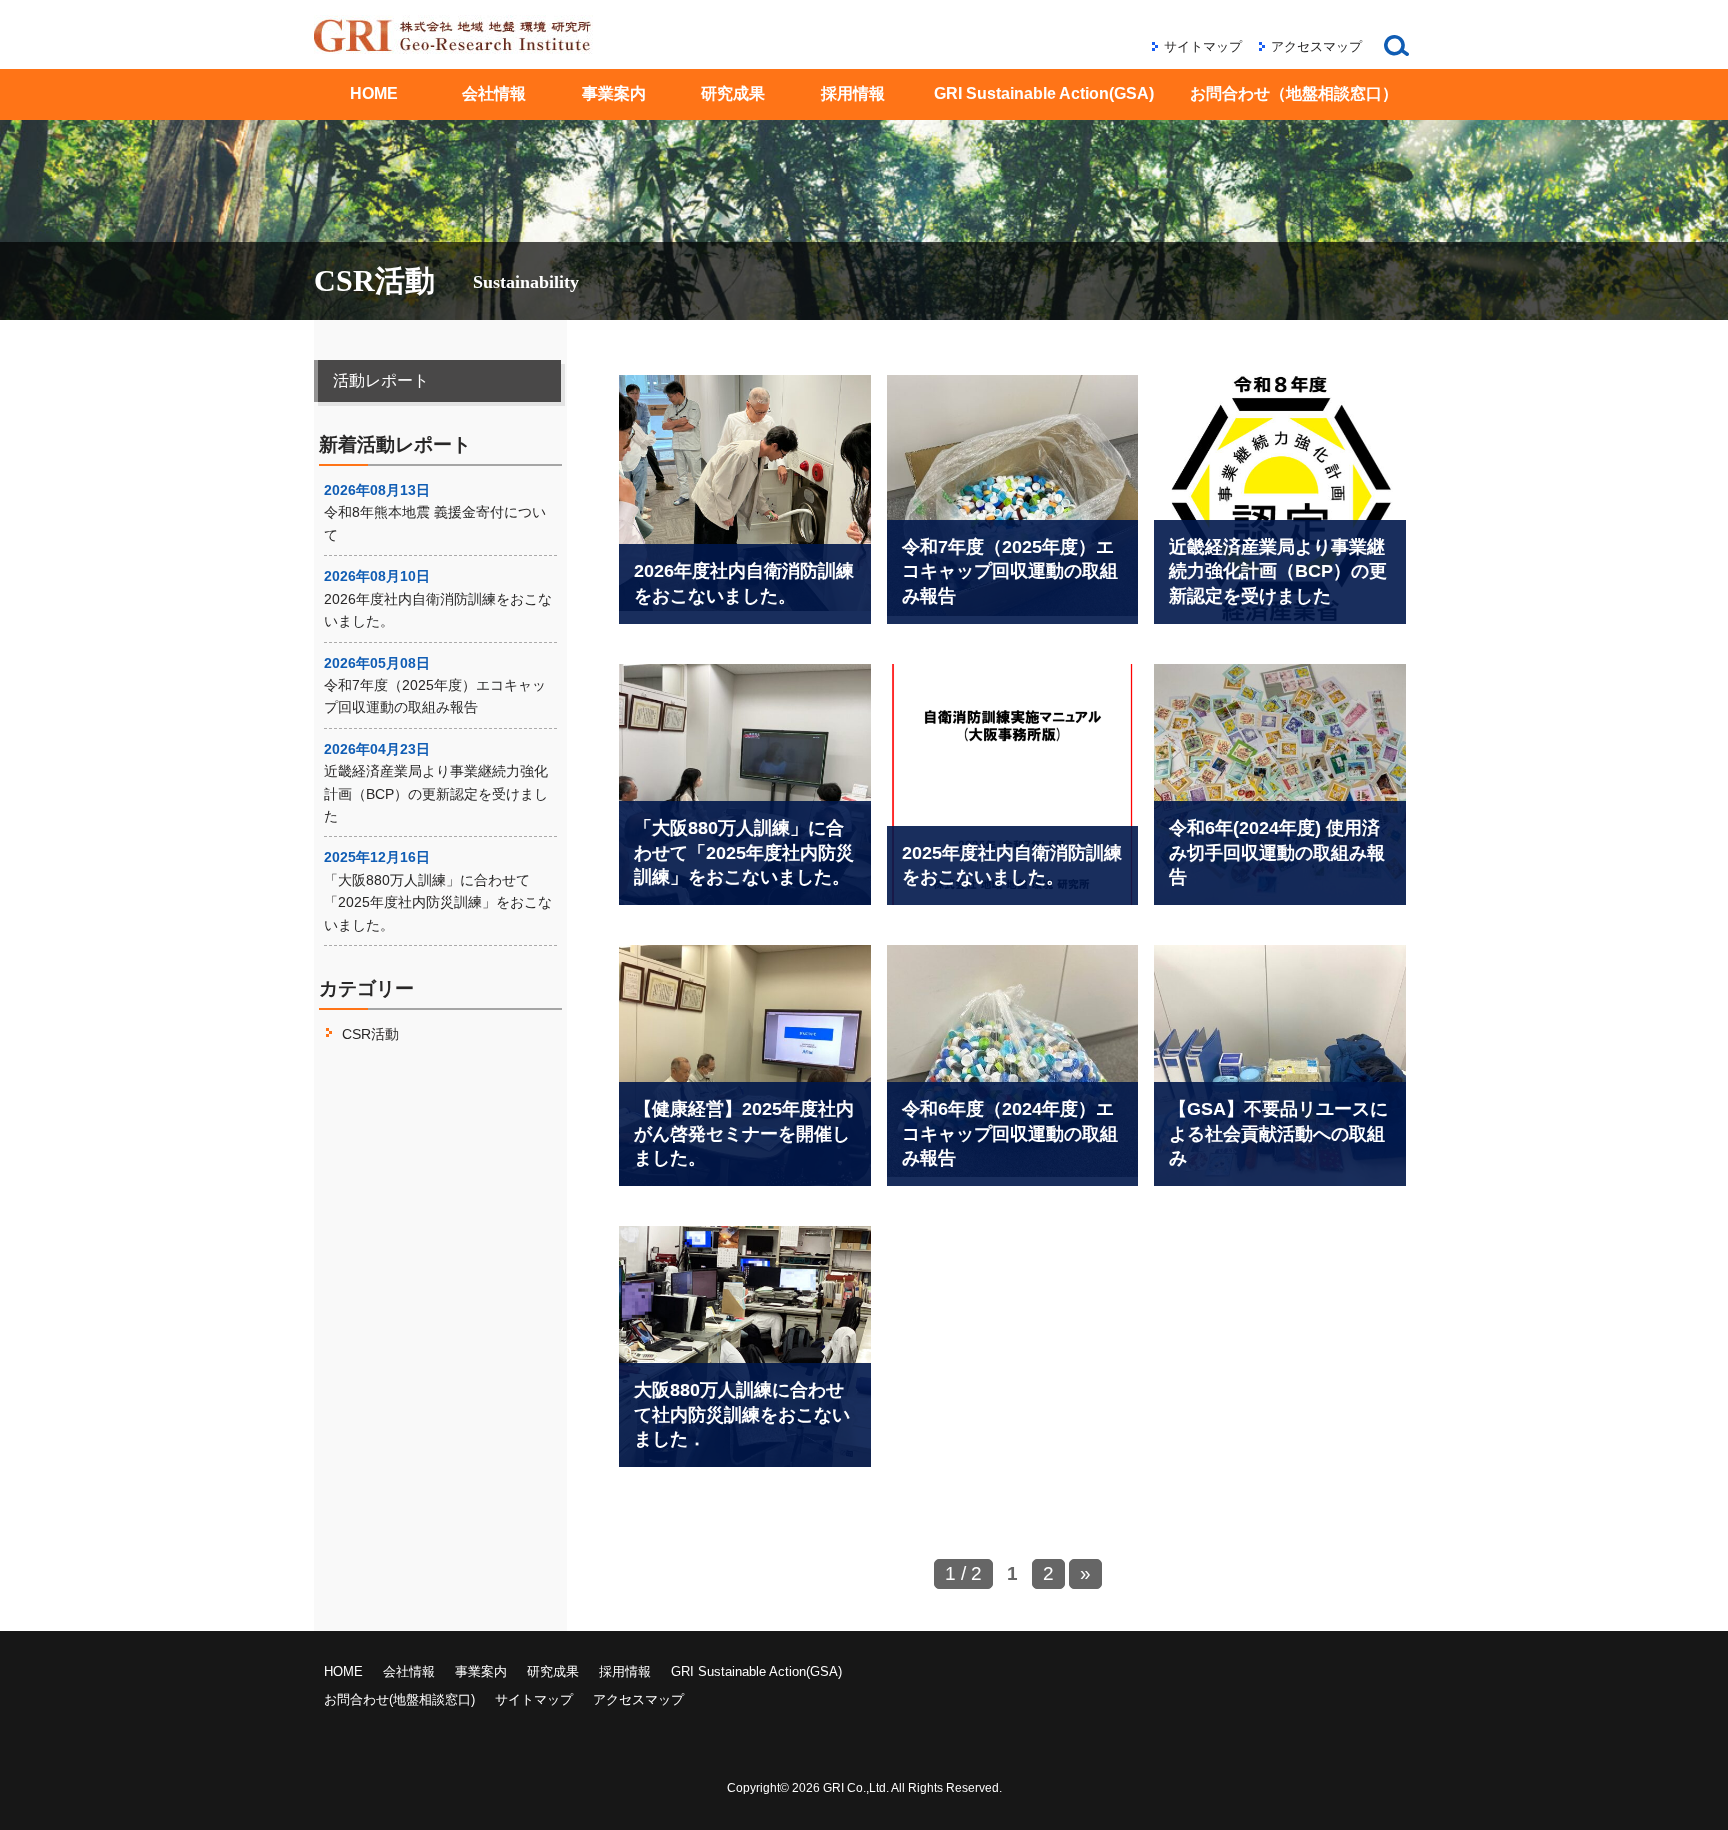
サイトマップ (1203, 46)
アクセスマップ (1316, 46)
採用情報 (853, 93)
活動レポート (381, 380)
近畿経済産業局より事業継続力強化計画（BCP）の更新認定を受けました (436, 793)
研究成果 (733, 93)
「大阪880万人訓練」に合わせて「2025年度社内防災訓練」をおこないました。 (438, 902)
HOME (374, 93)
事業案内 (614, 93)
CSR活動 (370, 1034)
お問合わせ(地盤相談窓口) (399, 1699)
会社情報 (494, 93)
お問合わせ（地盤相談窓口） (1294, 93)
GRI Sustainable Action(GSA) (1044, 93)
